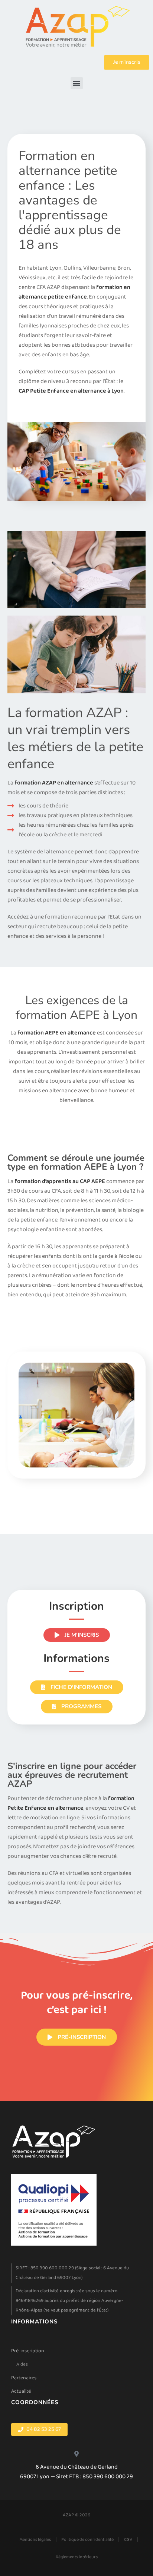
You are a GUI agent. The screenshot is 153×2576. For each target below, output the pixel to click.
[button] (77, 83)
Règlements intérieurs (77, 2557)
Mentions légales (35, 2540)
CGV (128, 2540)
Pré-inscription (28, 2351)
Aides (22, 2364)
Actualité (21, 2391)
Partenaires (24, 2378)
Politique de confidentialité (87, 2540)
